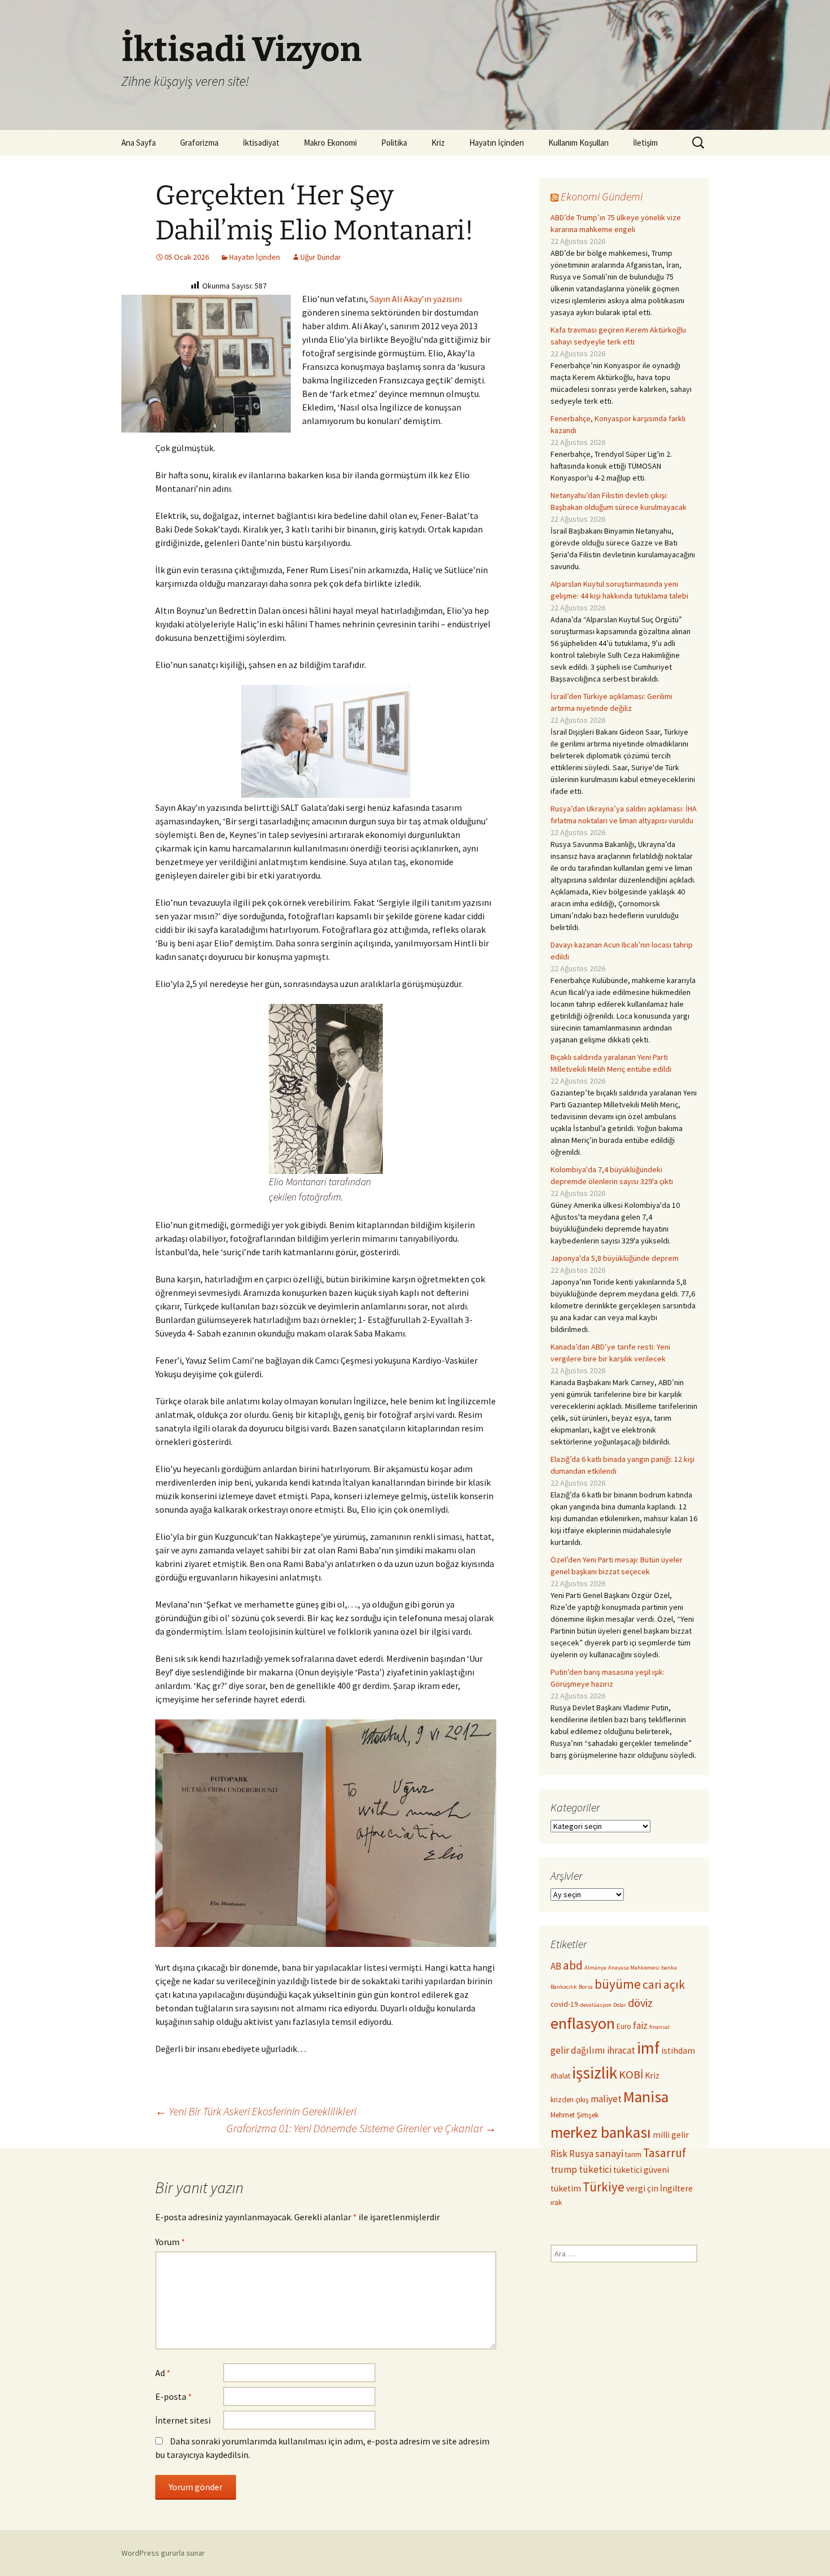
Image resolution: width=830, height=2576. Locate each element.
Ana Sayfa (139, 143)
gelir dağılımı (578, 2050)
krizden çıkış (570, 2100)
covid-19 (564, 2004)
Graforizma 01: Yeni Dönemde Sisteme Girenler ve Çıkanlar (361, 2128)
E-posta (174, 2396)
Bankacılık (564, 1987)
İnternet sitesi (183, 2420)
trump (564, 2169)
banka (669, 1968)
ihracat (621, 2050)
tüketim (566, 2188)
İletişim (645, 143)
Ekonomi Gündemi (602, 196)
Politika (394, 143)
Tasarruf (665, 2153)
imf (648, 2048)
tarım (633, 2154)
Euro (624, 2026)
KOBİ (631, 2075)
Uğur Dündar (321, 257)
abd (573, 1965)
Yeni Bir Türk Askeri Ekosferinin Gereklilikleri (256, 2111)
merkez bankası (601, 2132)
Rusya (581, 2154)
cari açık (664, 1985)
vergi (636, 2188)
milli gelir (671, 2135)
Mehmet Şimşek (575, 2115)
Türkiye (604, 2187)
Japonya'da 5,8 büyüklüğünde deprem (615, 1258)
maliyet (606, 2099)
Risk (559, 2154)
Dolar (620, 2005)
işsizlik (595, 2073)
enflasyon (583, 2023)
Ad (163, 2373)
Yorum (170, 2242)
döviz (640, 2003)
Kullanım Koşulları (578, 143)
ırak (556, 2202)
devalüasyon (596, 2005)
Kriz (438, 143)
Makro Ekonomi (330, 143)
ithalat (560, 2076)
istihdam (678, 2051)
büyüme (618, 1984)
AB (556, 1966)
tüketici (595, 2169)
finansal (659, 2027)
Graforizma (199, 143)
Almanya (595, 1968)
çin (653, 2188)
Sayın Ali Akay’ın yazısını (416, 299)
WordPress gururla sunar (163, 2553)
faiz (640, 2025)
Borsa (586, 1987)
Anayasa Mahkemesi (634, 1968)
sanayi (609, 2153)
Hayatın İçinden (497, 143)
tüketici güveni (641, 2170)
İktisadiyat (261, 143)
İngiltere (676, 2188)
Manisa (646, 2097)
